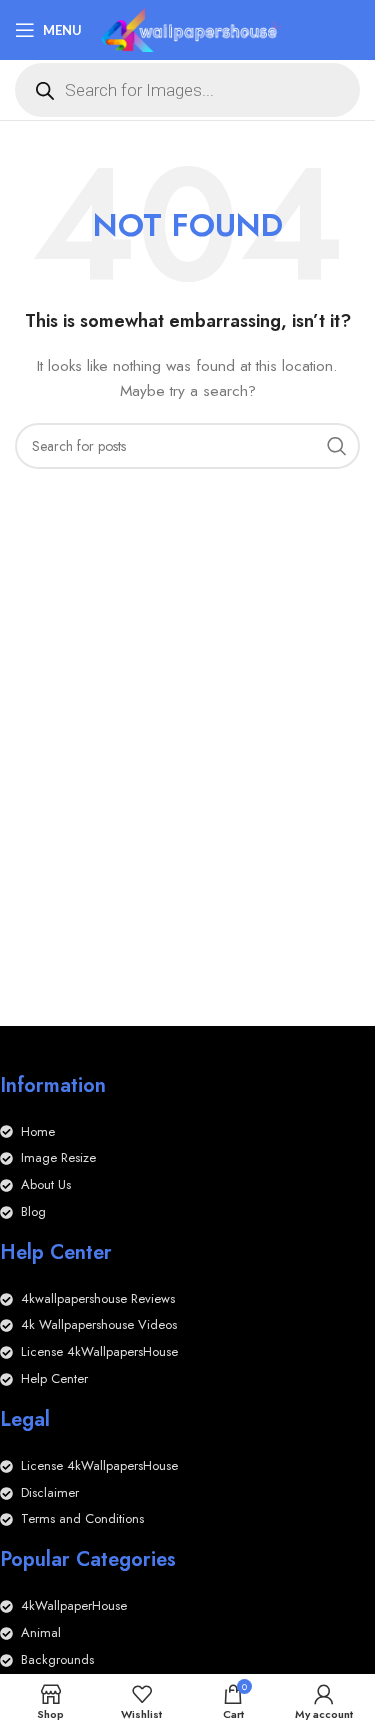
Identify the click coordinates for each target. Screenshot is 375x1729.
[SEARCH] (337, 446)
